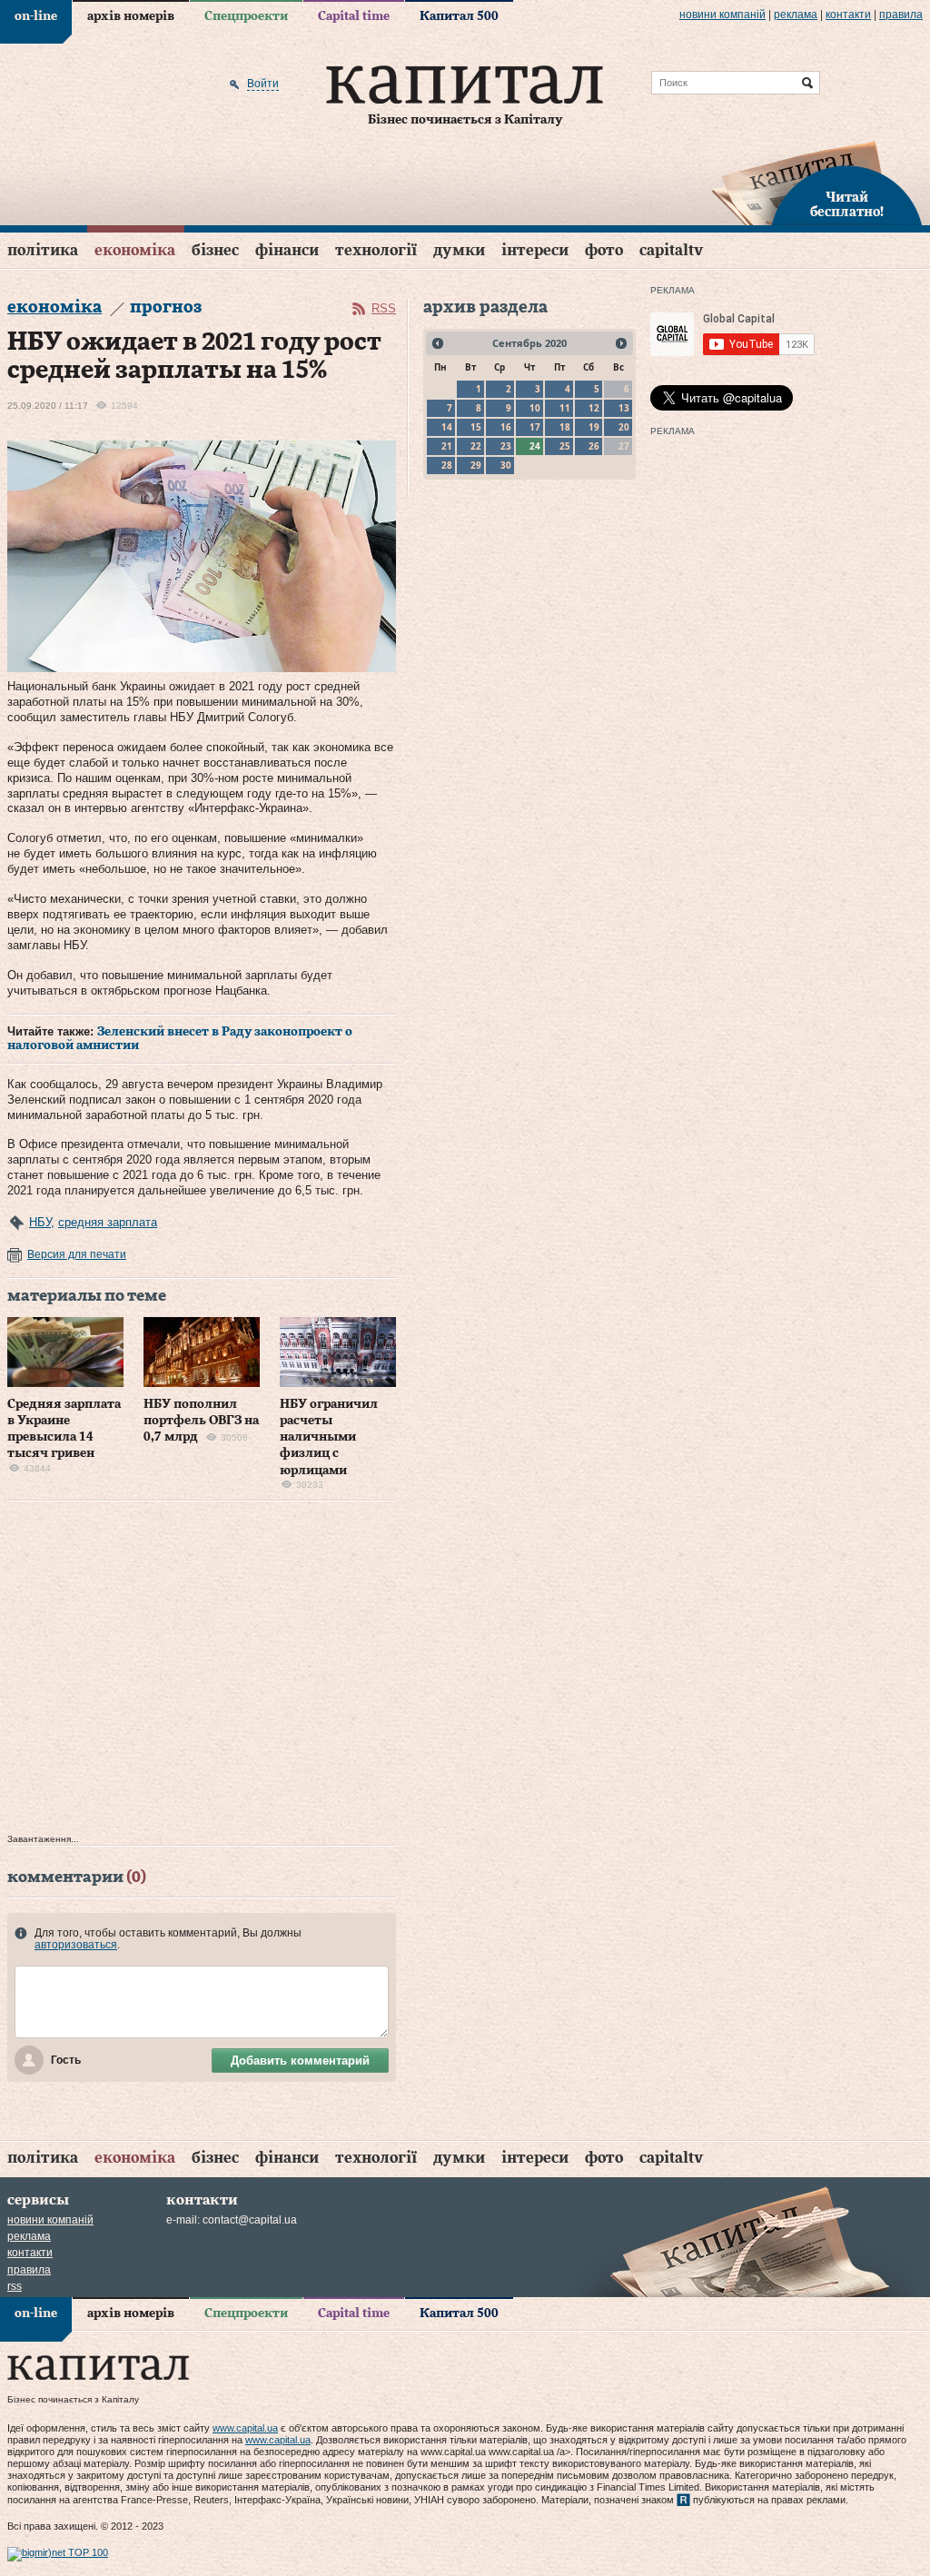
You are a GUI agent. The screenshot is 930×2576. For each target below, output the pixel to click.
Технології (376, 250)
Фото (604, 250)
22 (476, 446)
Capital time (354, 16)
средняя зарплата (108, 1222)
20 (624, 427)
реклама (796, 15)
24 (535, 446)
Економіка (135, 250)
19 (594, 427)
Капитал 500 (459, 16)
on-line (36, 16)
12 (594, 408)
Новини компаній (722, 15)
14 (447, 427)
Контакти (848, 15)
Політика (43, 250)
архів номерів (131, 16)
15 (476, 427)
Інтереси (535, 250)
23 (506, 446)
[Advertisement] (202, 1672)
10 (535, 408)
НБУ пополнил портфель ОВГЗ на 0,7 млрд (201, 1421)
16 (506, 427)
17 (535, 427)
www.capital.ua (245, 2428)
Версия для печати (77, 1254)
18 (565, 427)
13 (624, 408)
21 (447, 446)
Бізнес (215, 250)
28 (447, 465)
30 (506, 465)
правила (901, 15)
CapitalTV (671, 250)
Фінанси (287, 250)
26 (594, 446)
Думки (459, 250)
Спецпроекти (246, 16)
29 (476, 465)
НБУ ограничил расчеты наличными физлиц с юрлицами (329, 1437)
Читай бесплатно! (847, 205)
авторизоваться (76, 1945)
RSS (384, 308)
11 (565, 408)
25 (565, 446)
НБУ (40, 1222)
